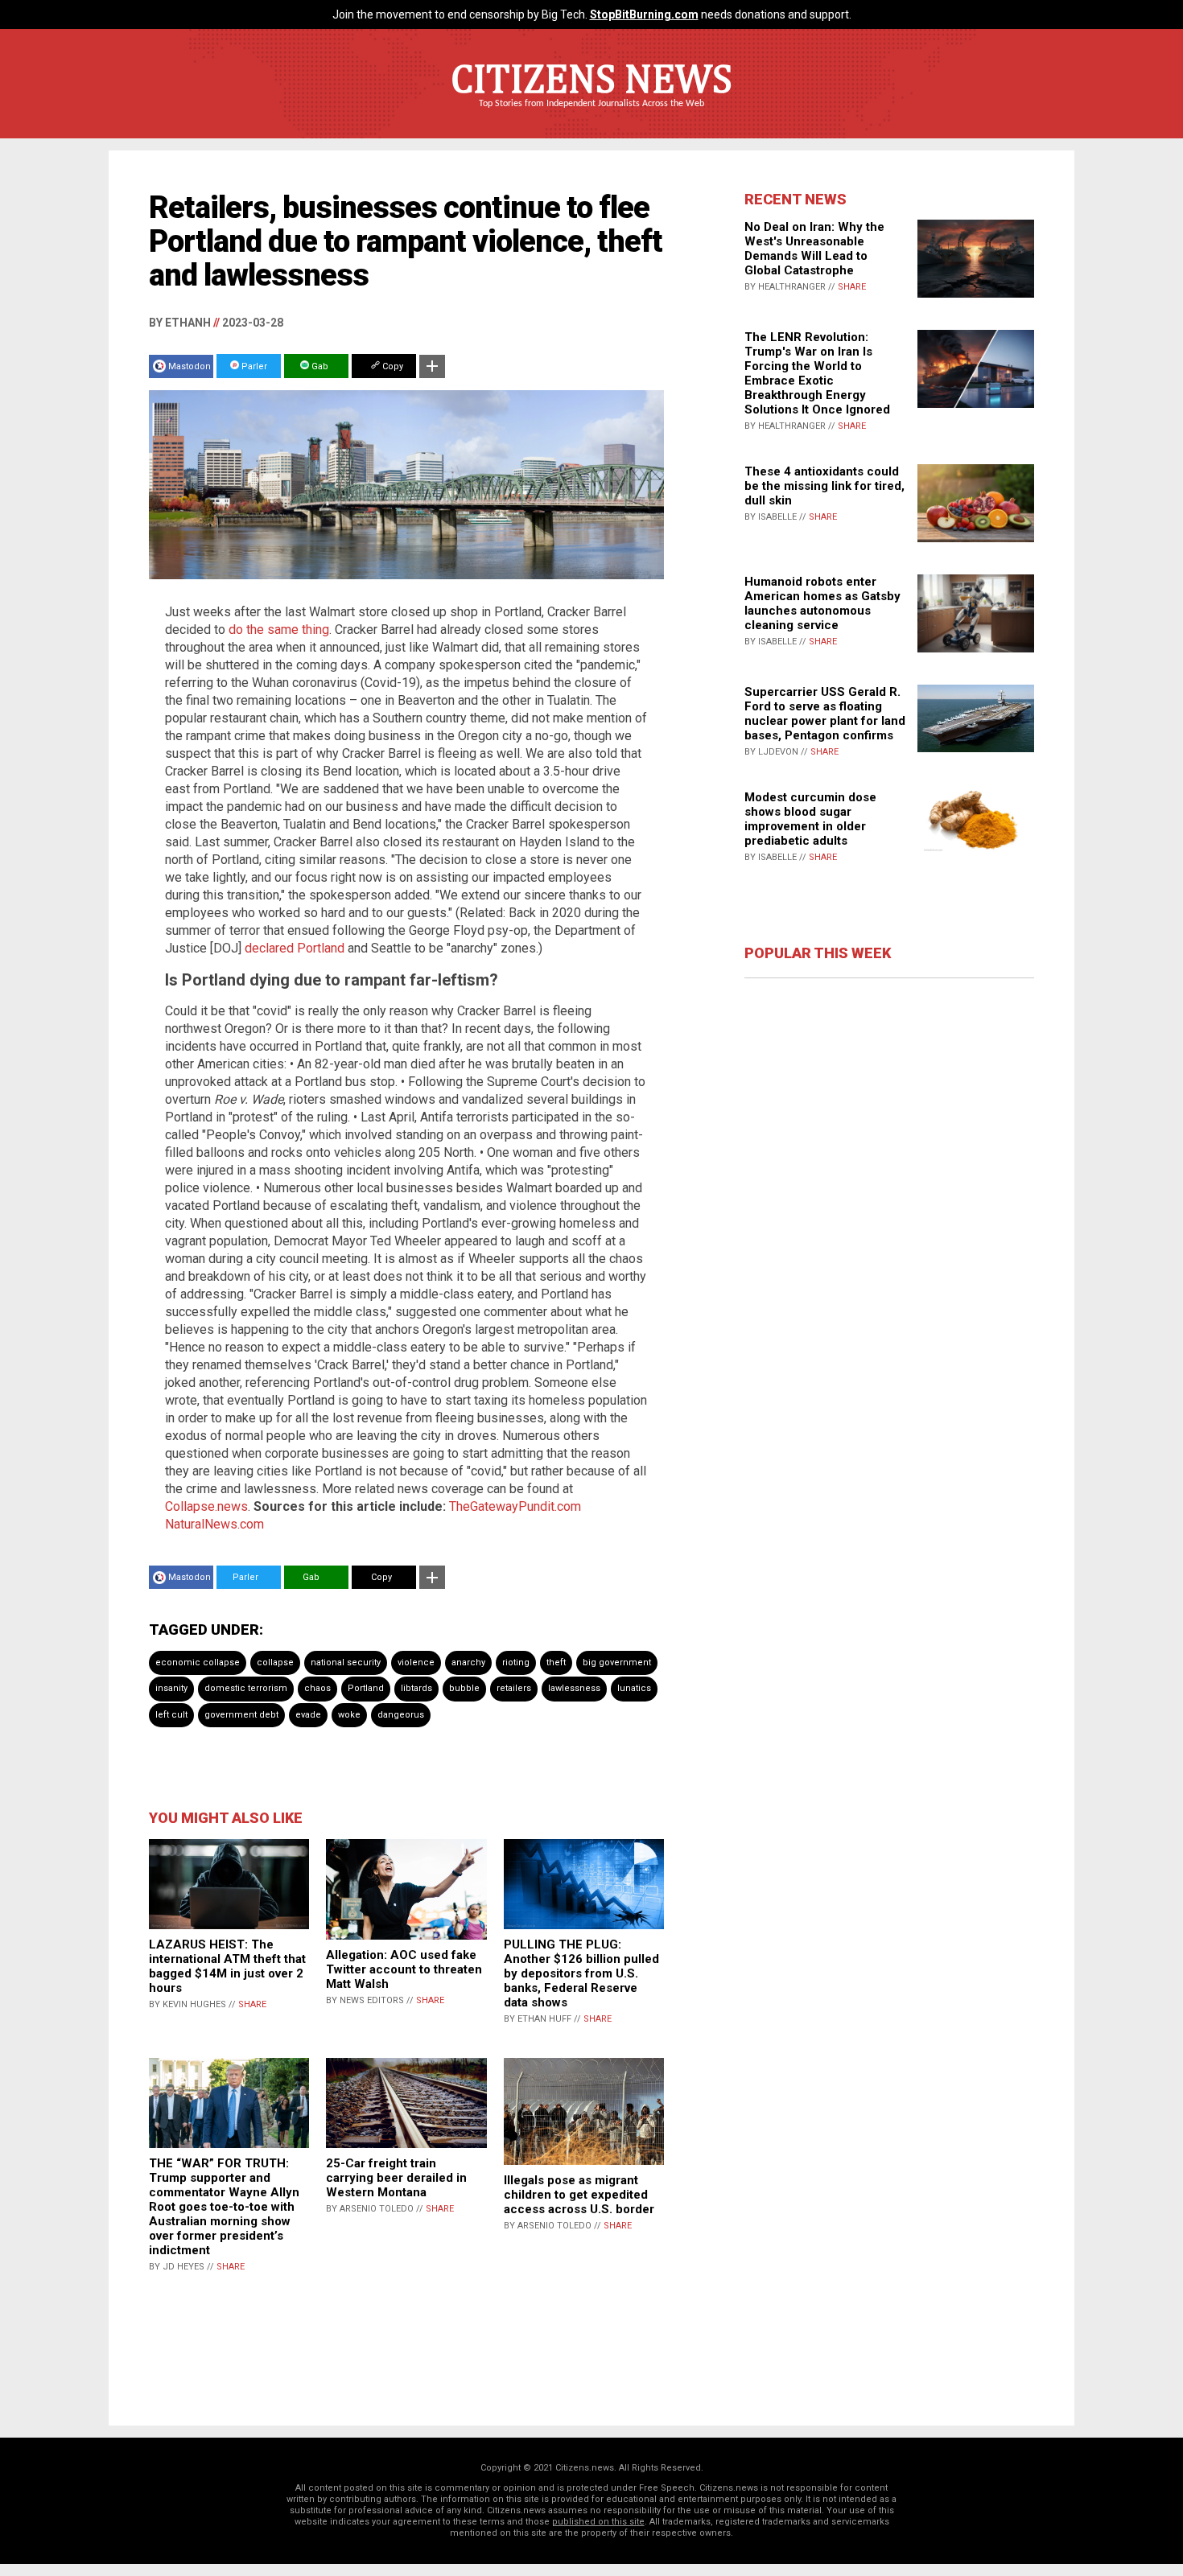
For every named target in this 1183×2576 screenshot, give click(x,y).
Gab (319, 366)
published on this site (598, 2522)
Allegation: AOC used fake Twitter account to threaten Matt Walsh (404, 1969)
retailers (514, 1688)
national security (346, 1662)
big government (617, 1662)
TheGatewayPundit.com (515, 1506)
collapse (275, 1662)
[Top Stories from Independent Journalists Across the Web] (591, 115)
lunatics (634, 1688)
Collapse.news (206, 1506)
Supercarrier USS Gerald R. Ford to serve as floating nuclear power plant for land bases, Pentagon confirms (825, 714)
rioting (516, 1662)
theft (556, 1662)
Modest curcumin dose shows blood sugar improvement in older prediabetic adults (810, 819)
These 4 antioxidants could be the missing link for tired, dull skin (824, 486)
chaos (317, 1688)
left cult (171, 1715)
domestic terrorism (246, 1688)
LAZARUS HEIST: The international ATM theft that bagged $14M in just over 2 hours (227, 1966)
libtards (416, 1688)
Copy (392, 366)
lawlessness (574, 1688)
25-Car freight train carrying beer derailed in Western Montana (396, 2178)
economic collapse (198, 1662)
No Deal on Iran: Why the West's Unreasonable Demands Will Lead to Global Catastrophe (814, 249)
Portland (366, 1688)
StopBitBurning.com (644, 14)
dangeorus (401, 1715)
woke (349, 1715)
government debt (241, 1715)
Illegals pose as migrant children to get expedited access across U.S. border (579, 2195)
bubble (464, 1688)
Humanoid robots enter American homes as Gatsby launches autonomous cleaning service (822, 603)
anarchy (468, 1662)
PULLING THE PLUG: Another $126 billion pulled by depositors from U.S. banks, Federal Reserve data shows (581, 1973)
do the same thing (279, 630)
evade (308, 1715)
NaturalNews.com (214, 1524)
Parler (253, 366)
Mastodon (190, 366)
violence (416, 1662)
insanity (171, 1688)
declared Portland (295, 948)
